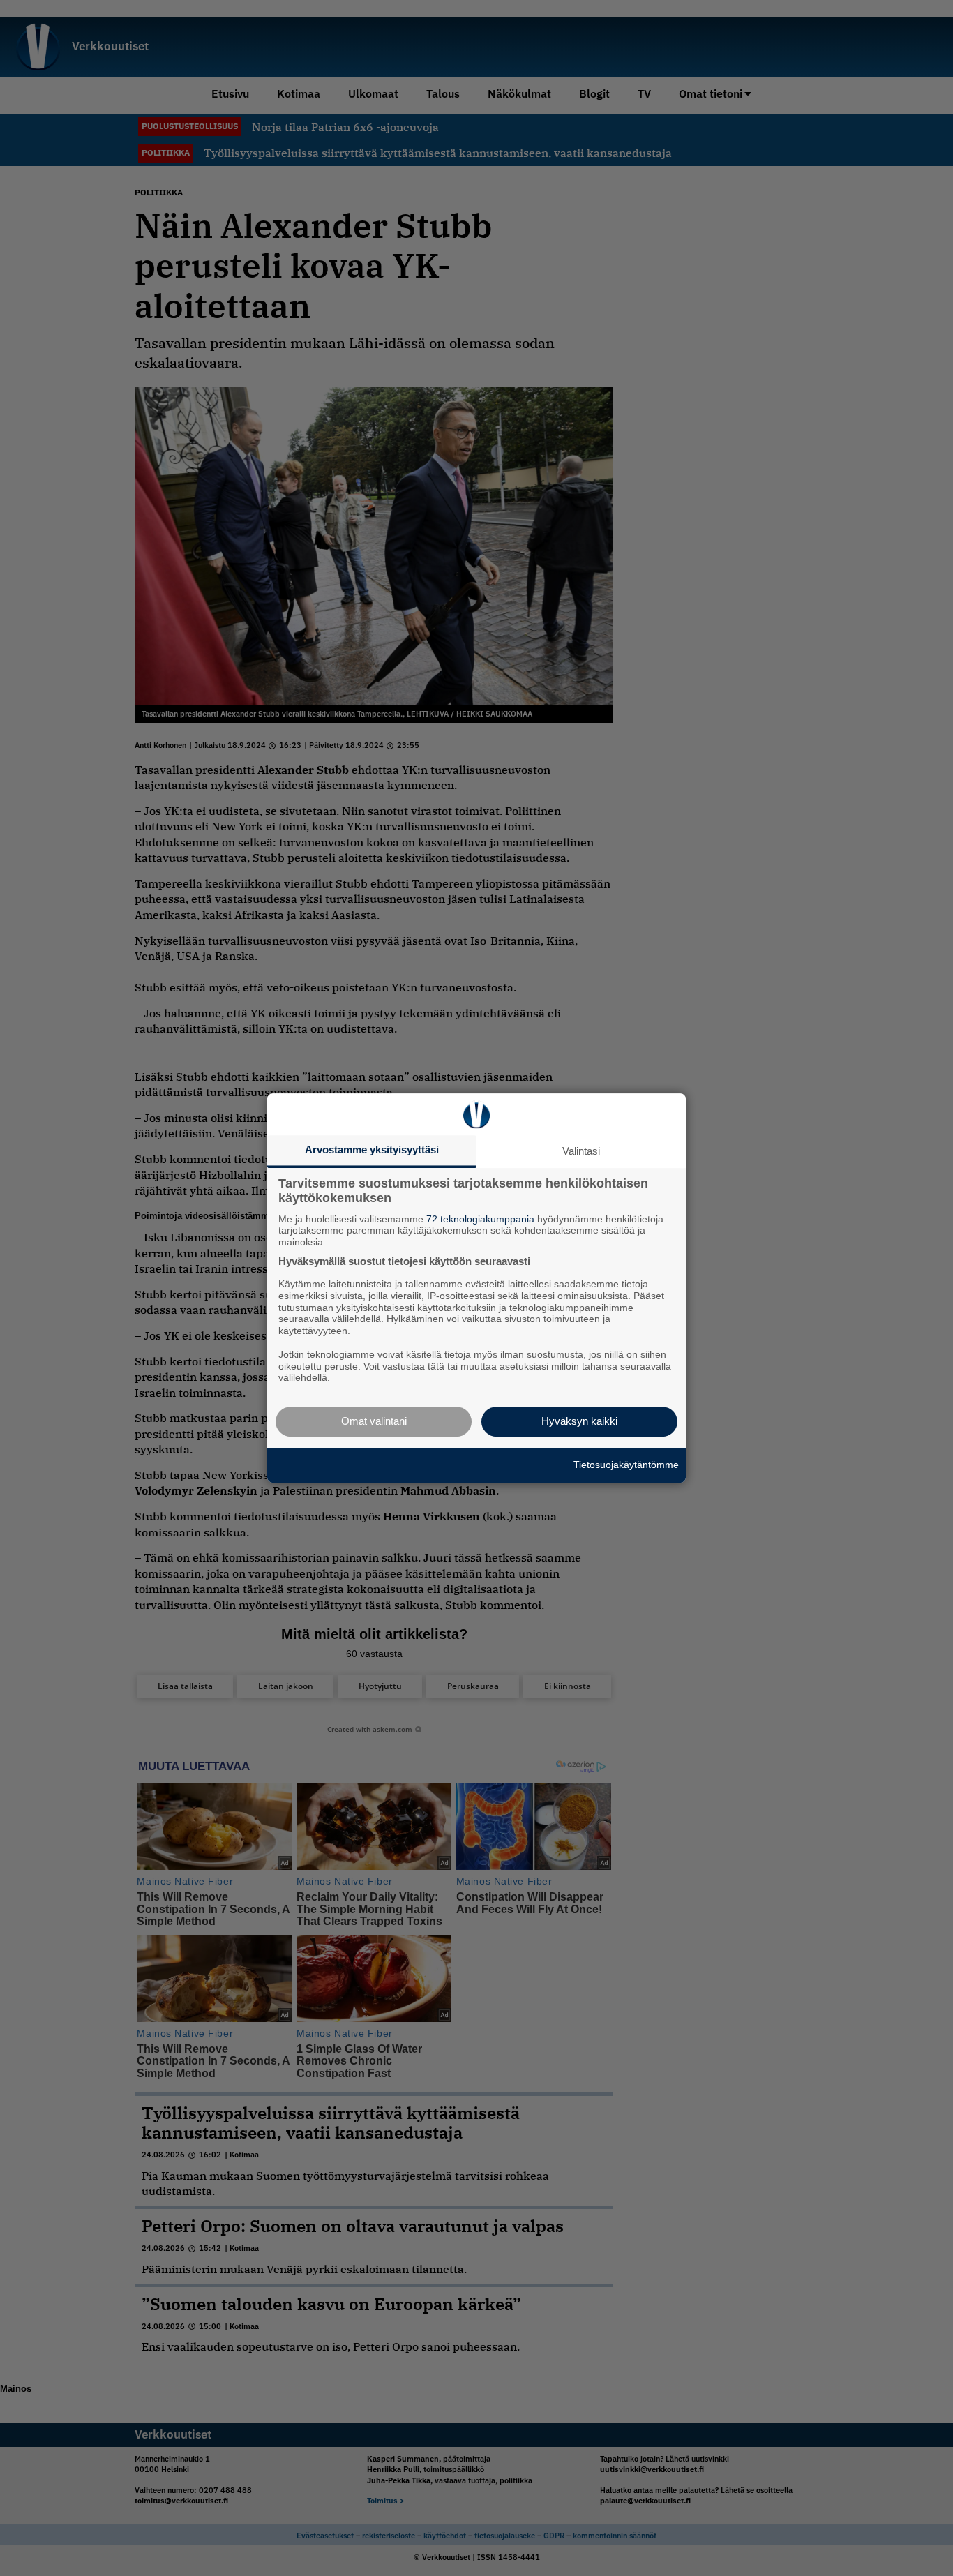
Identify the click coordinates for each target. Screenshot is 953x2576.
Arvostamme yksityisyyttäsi (372, 1150)
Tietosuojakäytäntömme (626, 1465)
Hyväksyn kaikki (579, 1421)
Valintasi (581, 1151)
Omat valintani (374, 1421)
